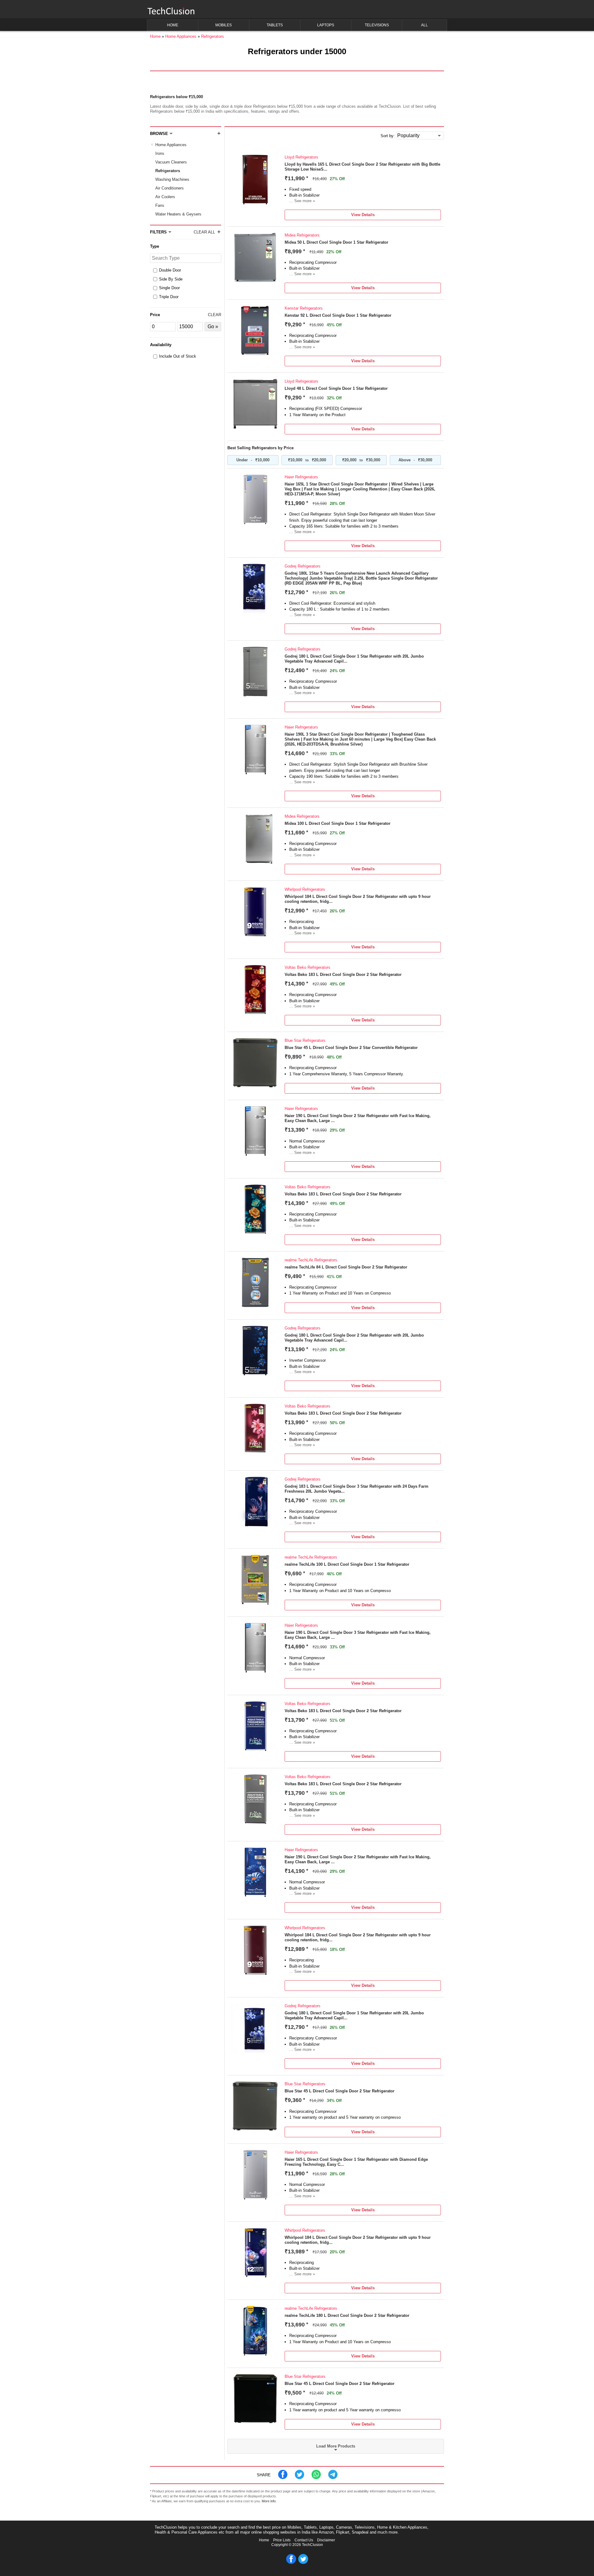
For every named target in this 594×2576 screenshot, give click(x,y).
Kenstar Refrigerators (304, 308)
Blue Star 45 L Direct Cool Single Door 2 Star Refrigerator (340, 2091)
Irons (160, 153)
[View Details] (255, 203)
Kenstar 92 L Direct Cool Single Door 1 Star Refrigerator (338, 315)
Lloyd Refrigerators (301, 157)
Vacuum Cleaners (171, 162)
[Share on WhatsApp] (316, 2478)
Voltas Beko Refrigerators (308, 967)
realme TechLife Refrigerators (311, 1260)
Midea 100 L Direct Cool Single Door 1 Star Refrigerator (338, 823)
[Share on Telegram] (333, 2478)
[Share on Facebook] (283, 2478)
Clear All (204, 232)
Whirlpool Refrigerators (305, 889)
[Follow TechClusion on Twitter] (303, 2563)
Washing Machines (172, 179)
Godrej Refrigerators (303, 566)
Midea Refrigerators (302, 235)
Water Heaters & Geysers (178, 214)
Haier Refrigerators (301, 477)
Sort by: (388, 136)
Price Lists (282, 2540)
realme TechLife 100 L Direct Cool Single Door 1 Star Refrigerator (347, 1564)
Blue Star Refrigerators (305, 1040)
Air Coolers (165, 197)
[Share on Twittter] (299, 2478)
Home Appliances (171, 145)
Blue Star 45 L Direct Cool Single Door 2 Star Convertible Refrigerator (351, 1048)
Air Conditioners (170, 188)
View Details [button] (363, 215)
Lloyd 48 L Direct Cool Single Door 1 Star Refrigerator (336, 388)
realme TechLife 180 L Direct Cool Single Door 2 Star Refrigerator (347, 2315)
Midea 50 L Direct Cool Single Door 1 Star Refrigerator (336, 242)
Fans (160, 205)
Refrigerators (168, 171)
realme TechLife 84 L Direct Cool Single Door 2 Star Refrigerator (346, 1267)
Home (264, 2540)
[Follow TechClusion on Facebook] (291, 2563)
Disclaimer (326, 2540)
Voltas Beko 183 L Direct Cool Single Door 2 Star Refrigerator (343, 975)
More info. (269, 2501)
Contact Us (304, 2540)
